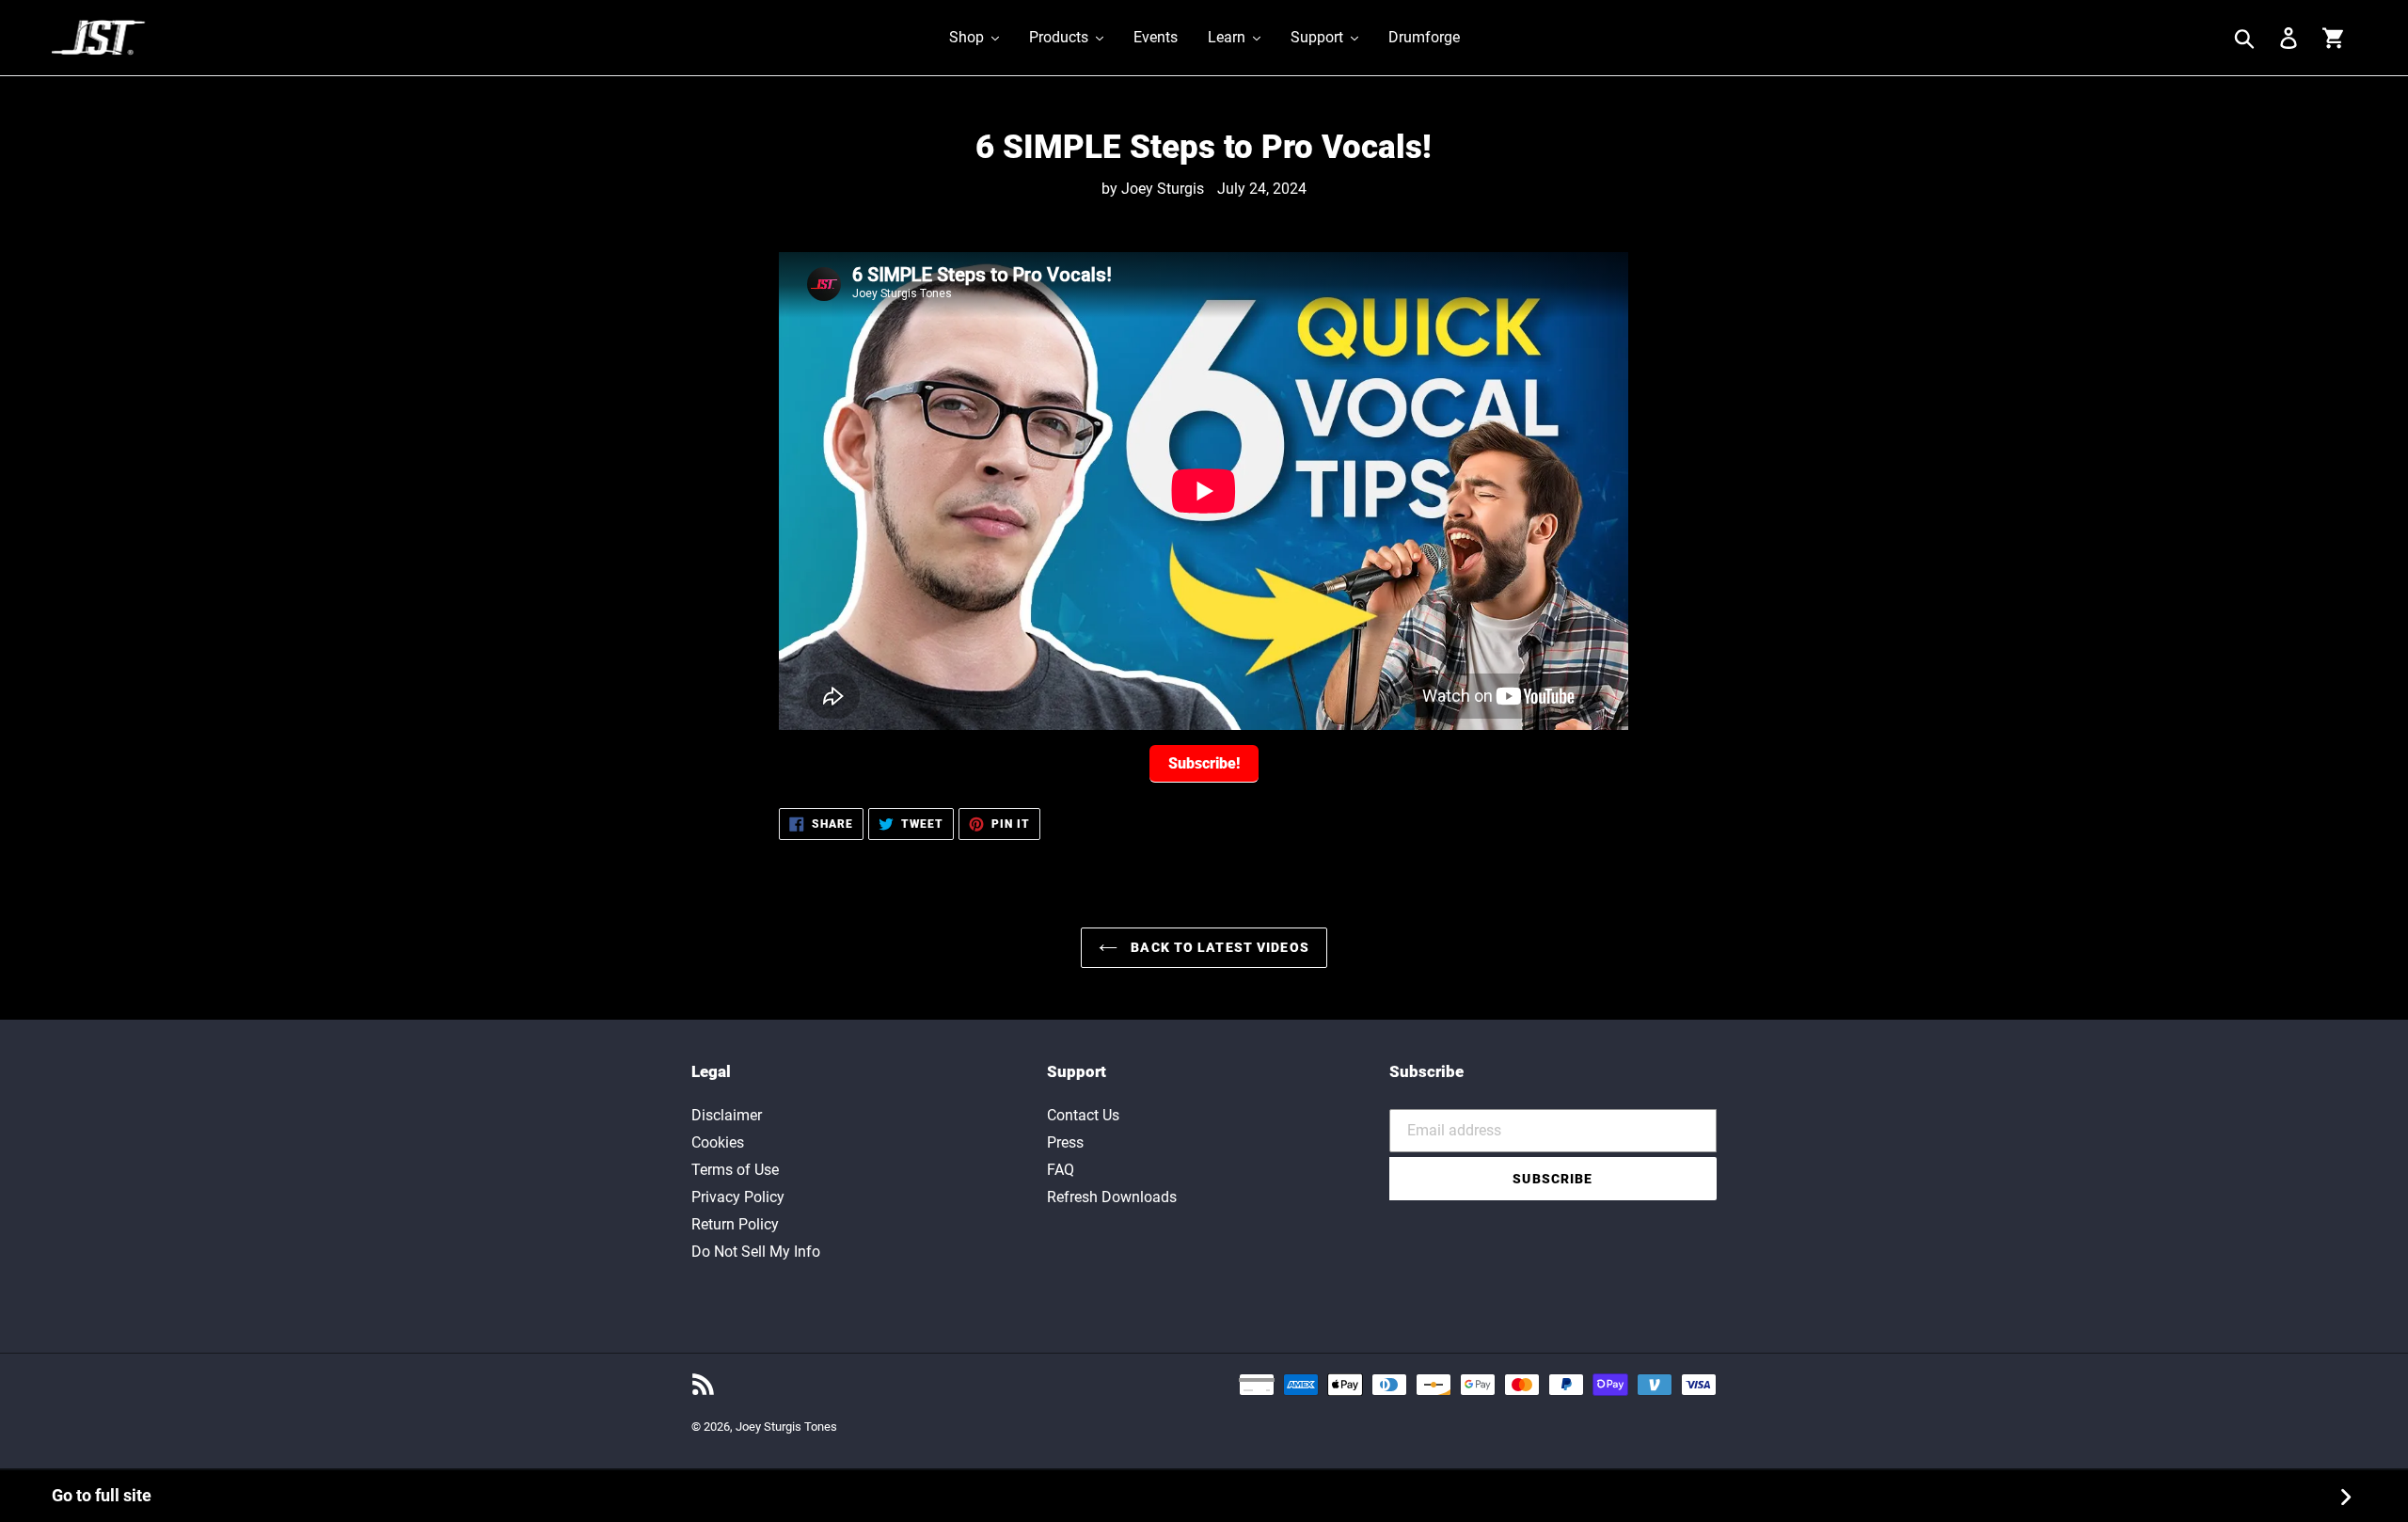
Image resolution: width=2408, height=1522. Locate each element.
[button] (974, 38)
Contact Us (1083, 1115)
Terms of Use (735, 1170)
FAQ (1061, 1170)
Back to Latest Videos (1218, 947)
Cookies (718, 1142)
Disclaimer (727, 1115)
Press (1065, 1142)
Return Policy (735, 1224)
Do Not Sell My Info (756, 1252)
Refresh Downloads (1112, 1197)
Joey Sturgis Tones (786, 1427)
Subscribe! (1204, 763)
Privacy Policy (738, 1197)
